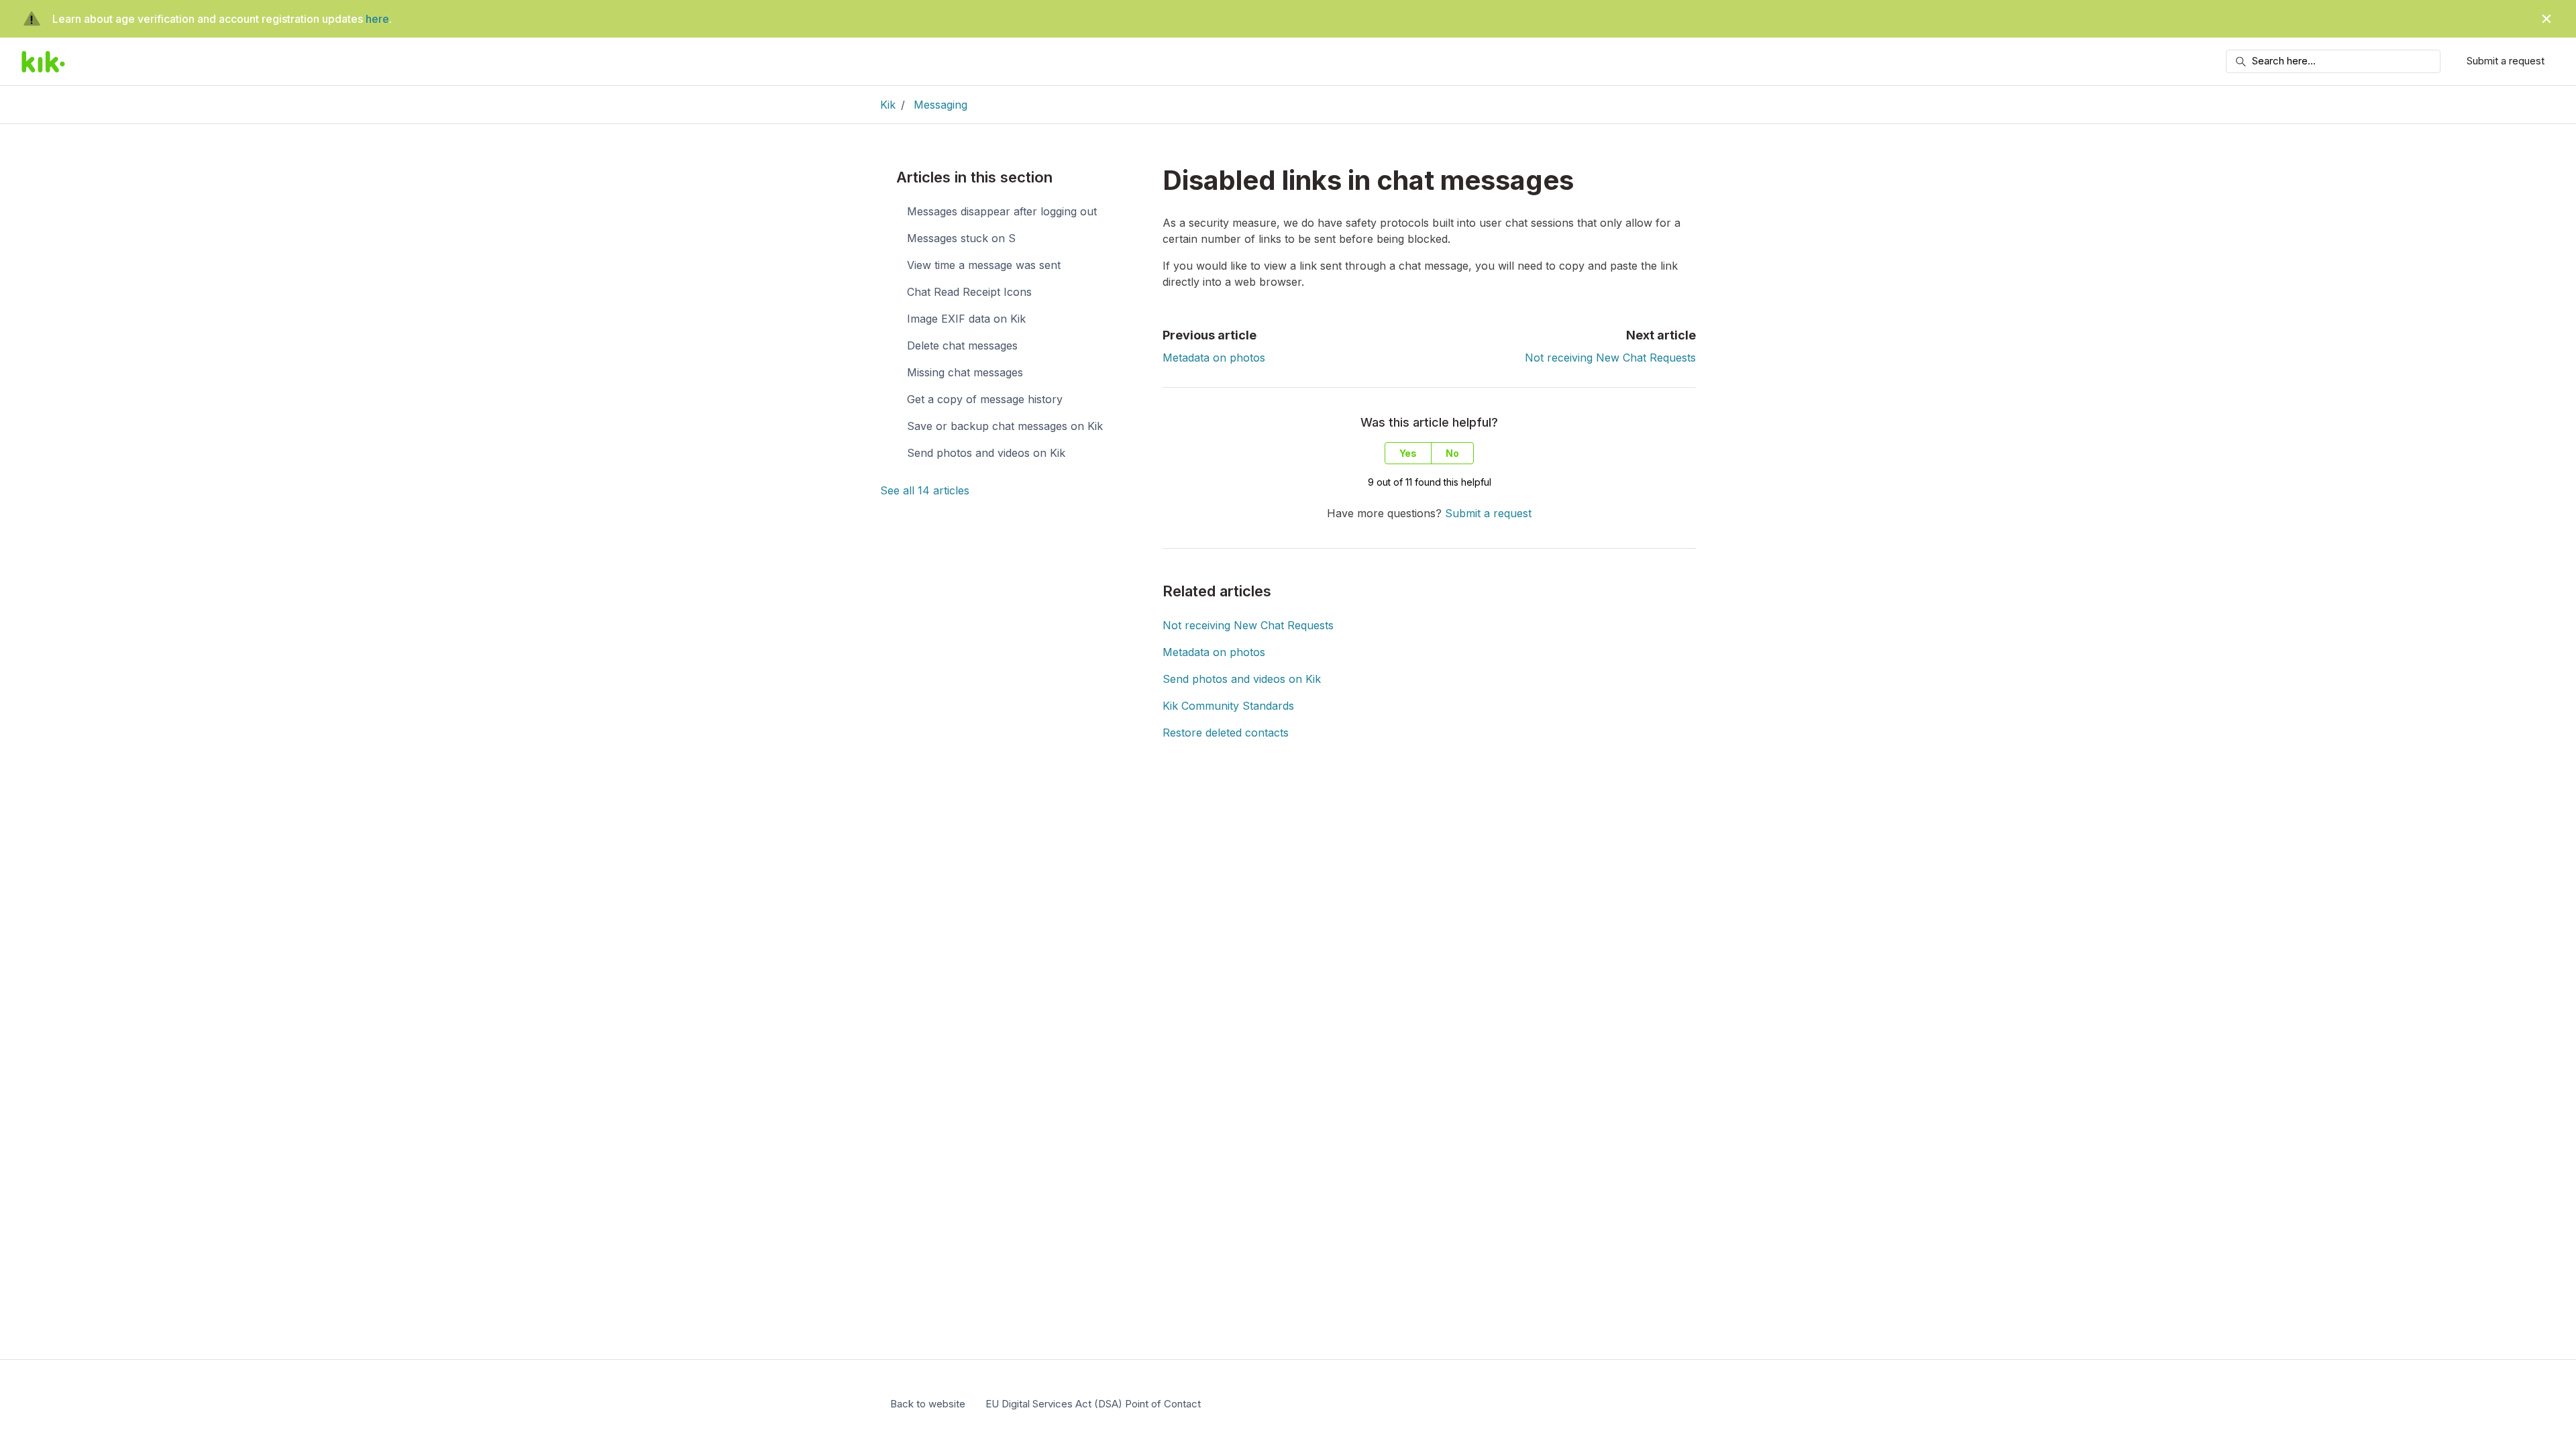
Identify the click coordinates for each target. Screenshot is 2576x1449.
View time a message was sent (984, 265)
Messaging (941, 105)
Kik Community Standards (1228, 706)
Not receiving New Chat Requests (1610, 358)
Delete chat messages (962, 345)
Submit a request (2506, 61)
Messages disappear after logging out (1002, 211)
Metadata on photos (1214, 358)
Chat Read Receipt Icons (969, 292)
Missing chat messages (965, 372)
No (1452, 453)
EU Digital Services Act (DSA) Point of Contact (1093, 1404)
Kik (888, 105)
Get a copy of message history (985, 399)
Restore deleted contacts (1226, 733)
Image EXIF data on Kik (966, 319)
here (377, 19)
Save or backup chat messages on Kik (1005, 426)
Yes (1408, 453)
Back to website (928, 1404)
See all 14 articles (925, 490)
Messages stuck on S (961, 238)
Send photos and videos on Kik (1242, 679)
